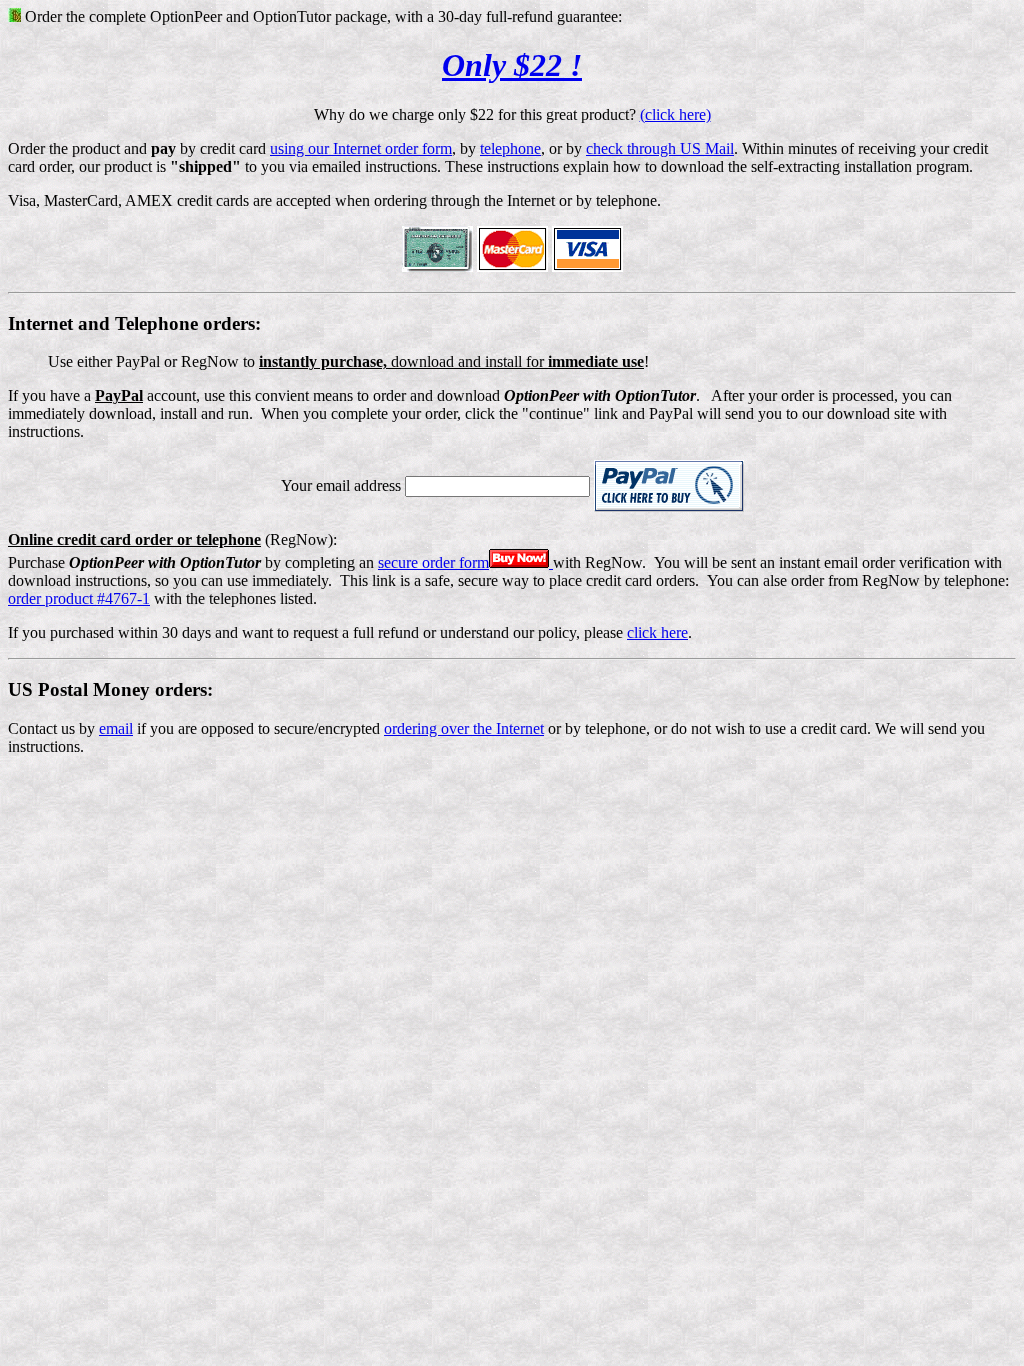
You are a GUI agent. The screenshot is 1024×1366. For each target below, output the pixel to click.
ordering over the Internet (464, 728)
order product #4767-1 (79, 598)
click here (657, 632)
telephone (510, 148)
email (116, 728)
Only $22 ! (512, 65)
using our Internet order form (361, 148)
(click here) (675, 114)
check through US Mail (660, 148)
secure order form (433, 562)
